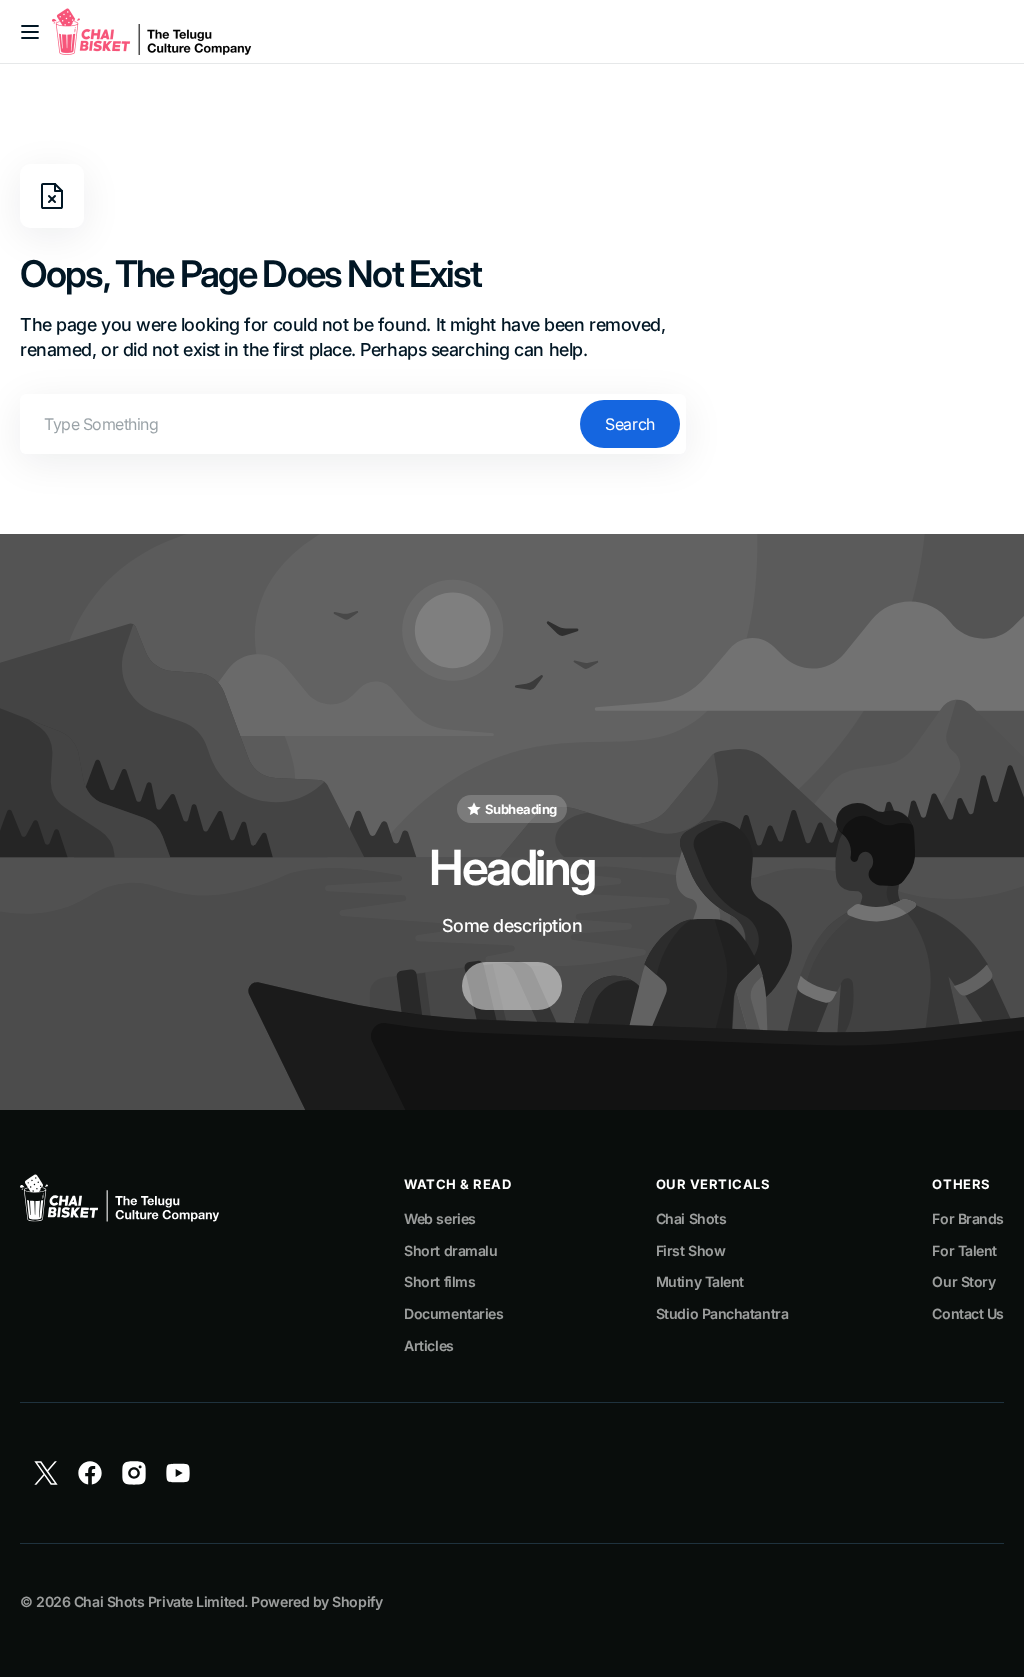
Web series (440, 1218)
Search (629, 424)
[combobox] (353, 424)
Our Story (963, 1281)
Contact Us (968, 1313)
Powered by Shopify (316, 1601)
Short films (439, 1281)
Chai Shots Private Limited (159, 1601)
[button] (30, 32)
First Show (691, 1250)
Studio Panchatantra (722, 1313)
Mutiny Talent (700, 1281)
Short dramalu (450, 1250)
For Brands (968, 1218)
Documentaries (453, 1313)
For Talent (964, 1250)
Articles (428, 1345)
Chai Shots (691, 1218)
